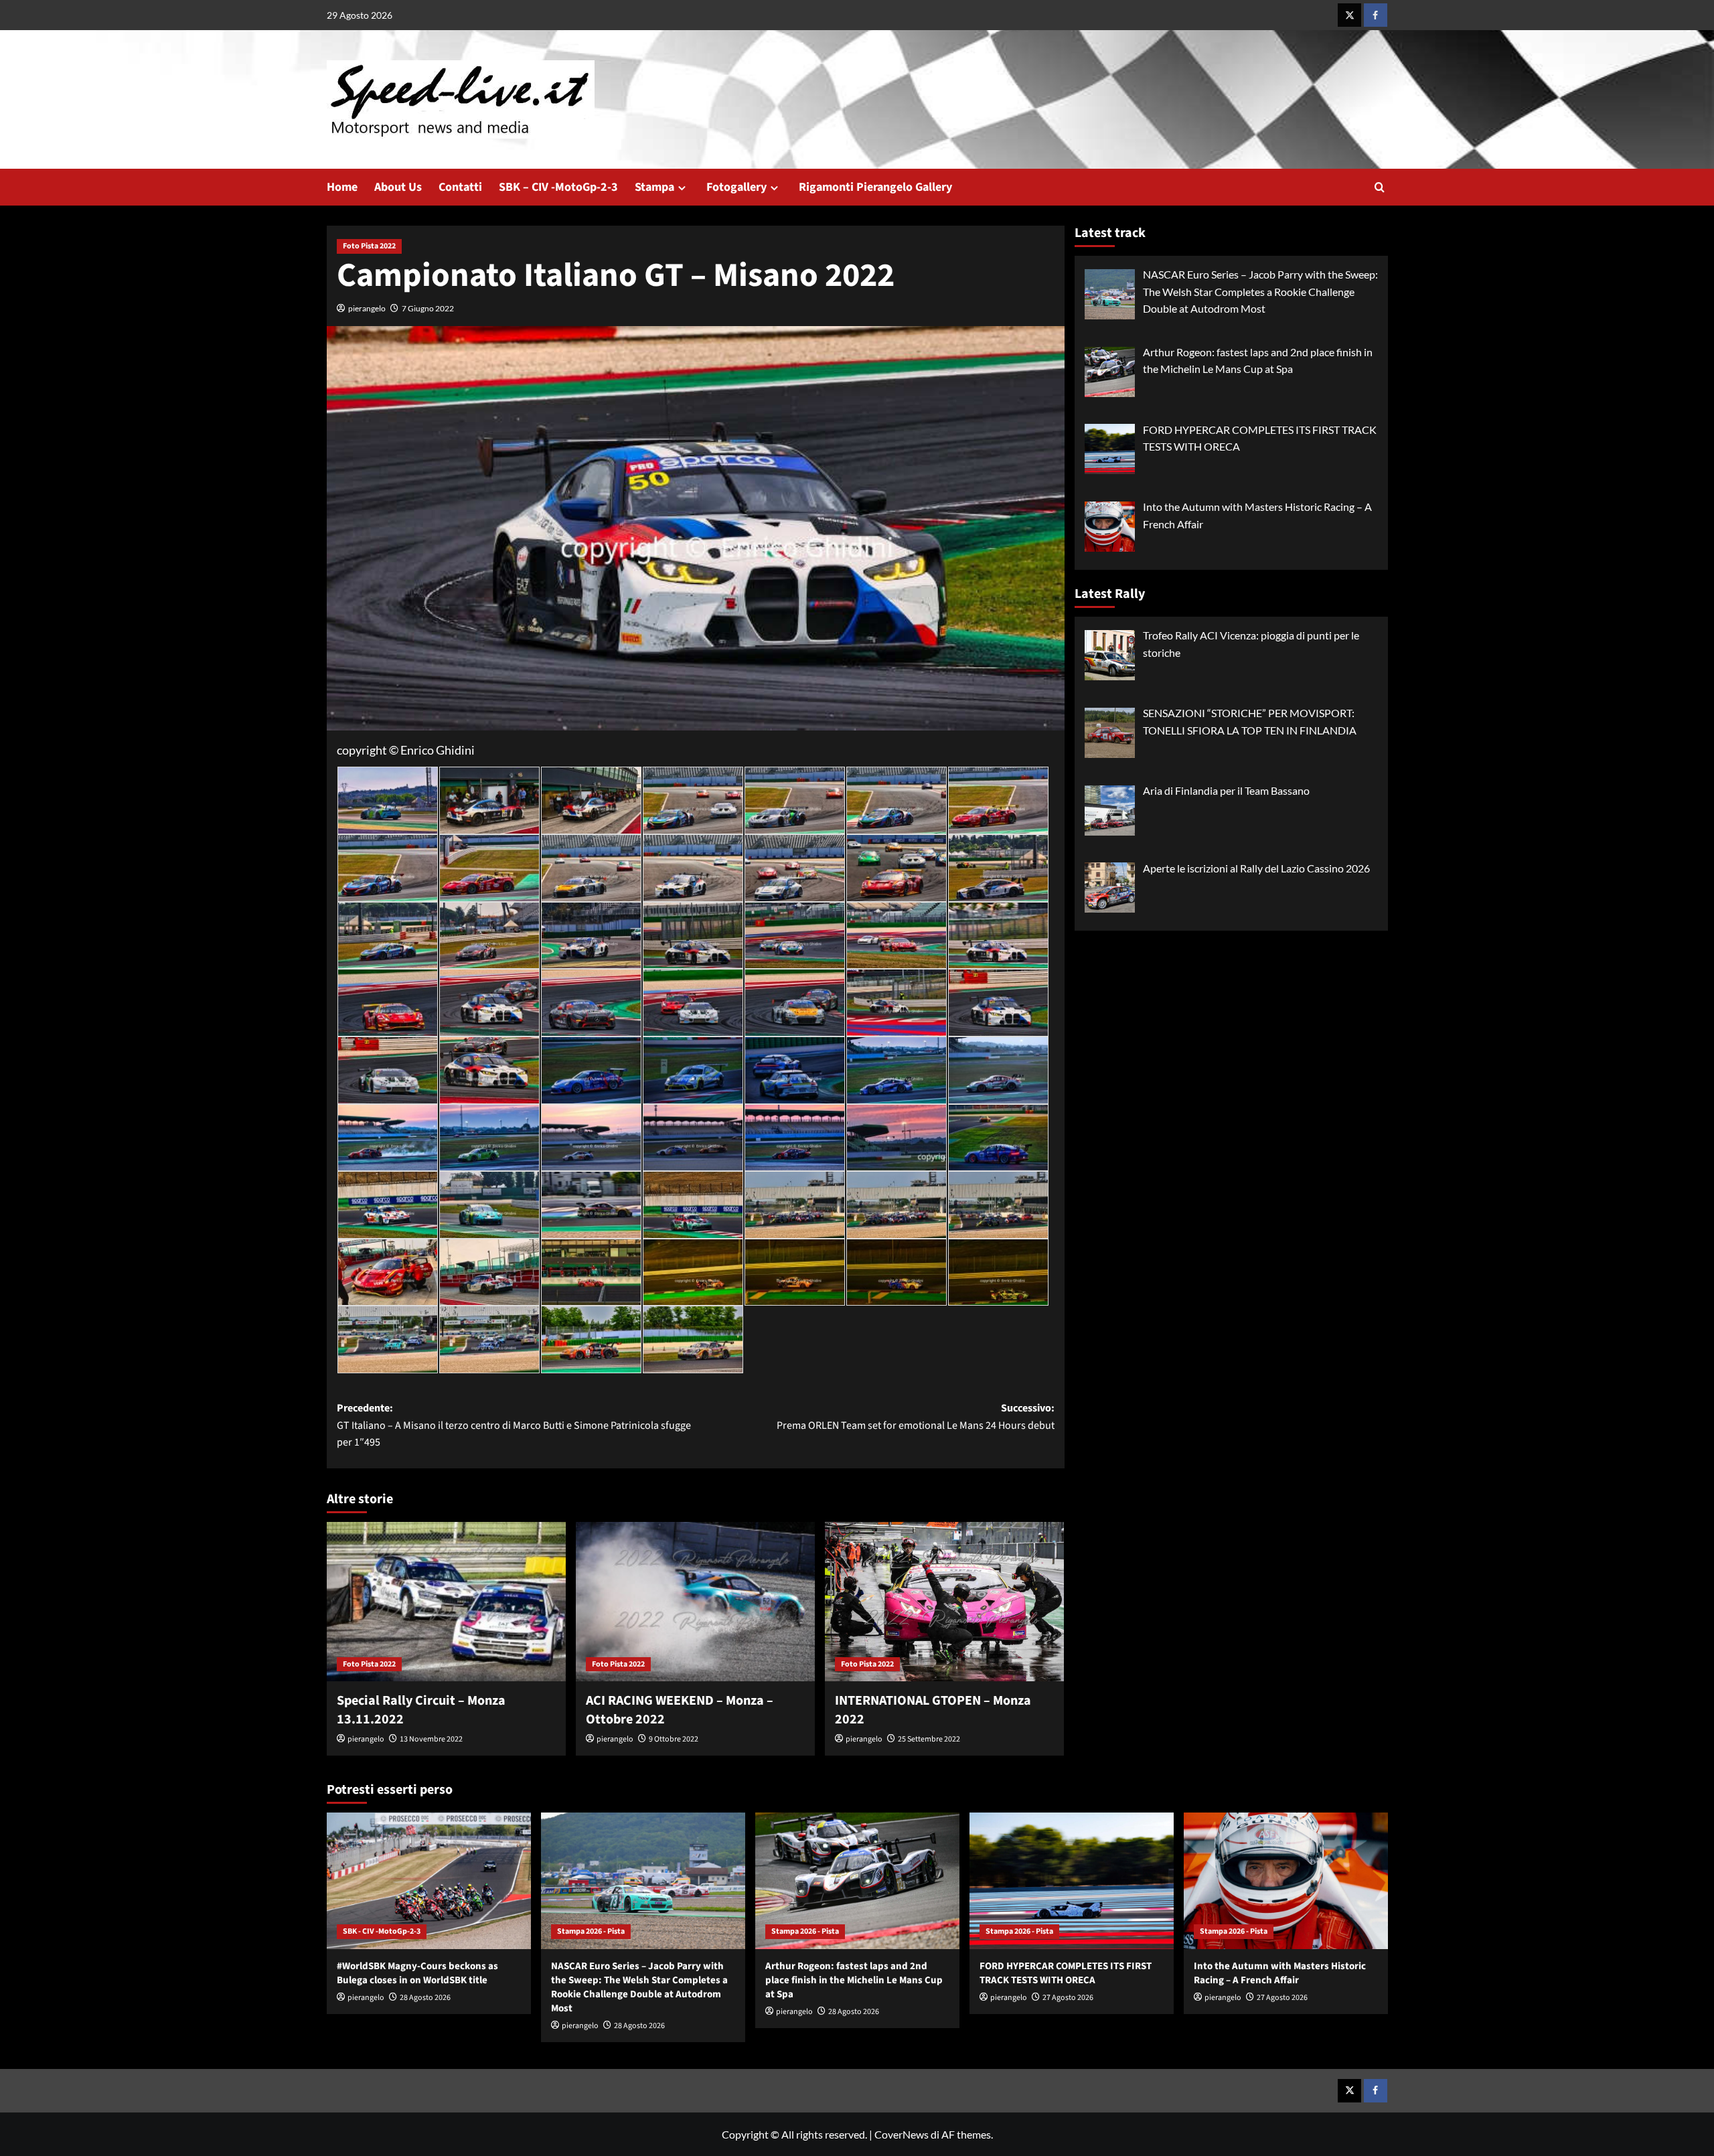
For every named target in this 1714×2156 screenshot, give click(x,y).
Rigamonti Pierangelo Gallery (875, 187)
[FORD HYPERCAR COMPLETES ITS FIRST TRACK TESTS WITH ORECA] (1072, 1880)
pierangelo (367, 308)
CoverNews (902, 2134)
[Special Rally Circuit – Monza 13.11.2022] (446, 1602)
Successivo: (916, 1417)
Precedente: (514, 1425)
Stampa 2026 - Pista (591, 1931)
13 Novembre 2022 (431, 1739)
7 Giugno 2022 (428, 308)
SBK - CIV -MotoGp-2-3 (382, 1931)
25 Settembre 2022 (929, 1739)
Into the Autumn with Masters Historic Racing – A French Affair (1280, 1973)
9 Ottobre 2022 (674, 1739)
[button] (1380, 187)
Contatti (460, 187)
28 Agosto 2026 (425, 1998)
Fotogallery (736, 187)
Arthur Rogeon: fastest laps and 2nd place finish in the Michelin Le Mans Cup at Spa (854, 1980)
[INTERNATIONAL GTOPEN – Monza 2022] (944, 1602)
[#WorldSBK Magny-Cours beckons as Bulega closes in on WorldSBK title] (429, 1880)
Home (342, 187)
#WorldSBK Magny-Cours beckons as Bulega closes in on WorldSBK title (417, 1973)
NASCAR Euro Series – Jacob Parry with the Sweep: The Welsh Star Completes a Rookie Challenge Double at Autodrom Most (639, 1987)
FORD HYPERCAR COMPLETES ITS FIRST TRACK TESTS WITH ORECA (1066, 1973)
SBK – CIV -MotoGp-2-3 (558, 187)
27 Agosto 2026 (1068, 1998)
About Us (398, 187)
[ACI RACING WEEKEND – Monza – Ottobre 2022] (695, 1602)
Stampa (654, 187)
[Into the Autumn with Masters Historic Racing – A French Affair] (1286, 1880)
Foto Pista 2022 (369, 246)
